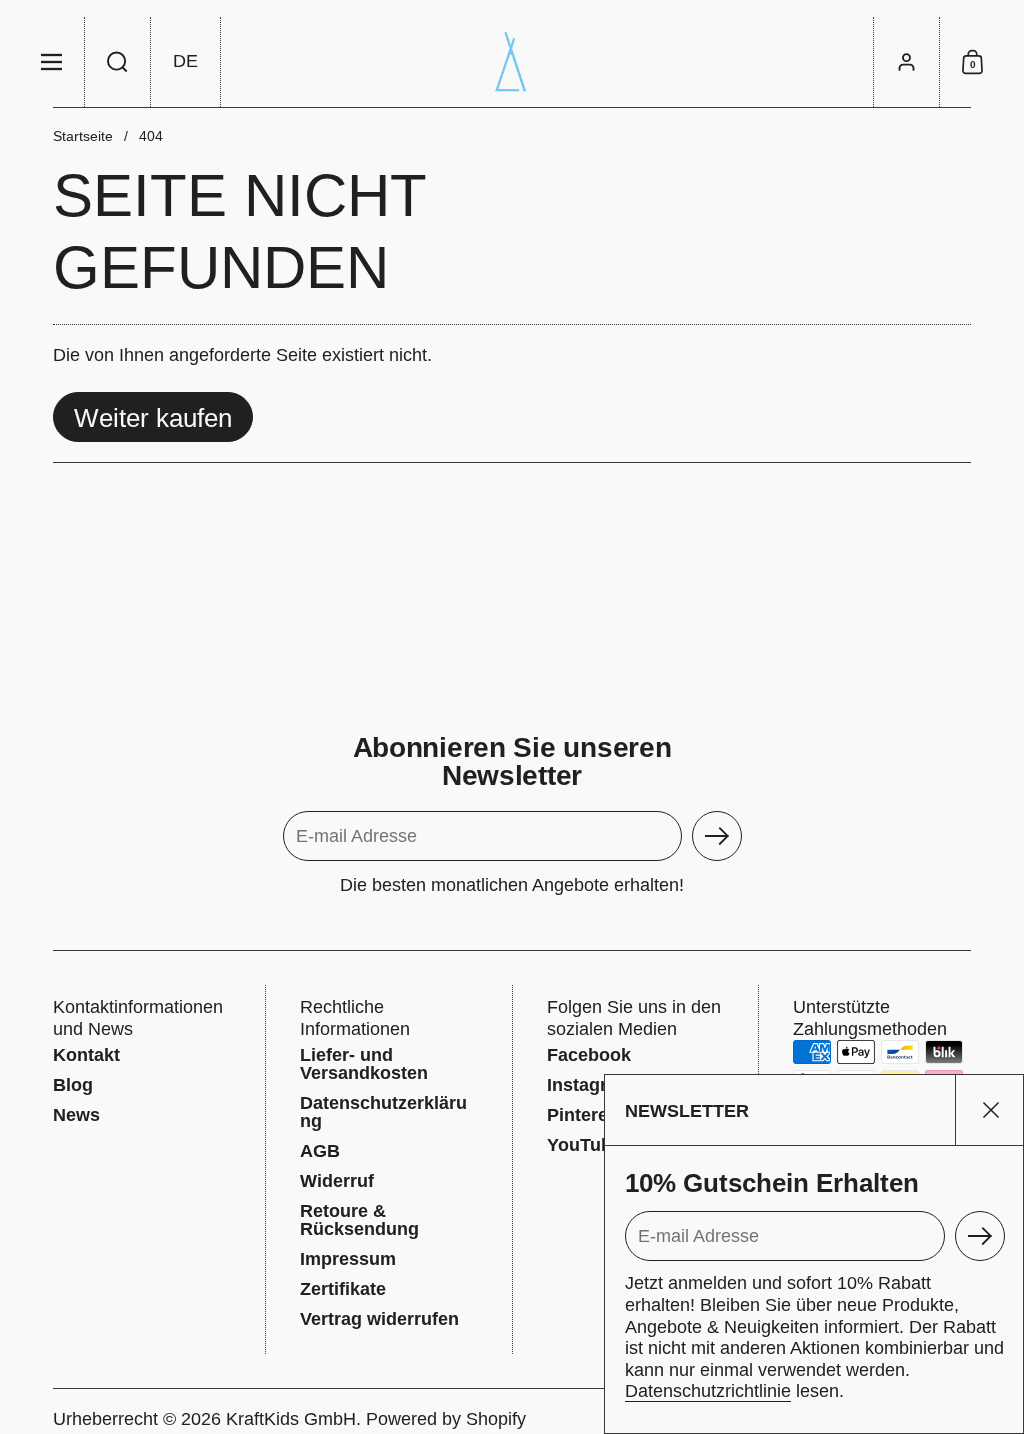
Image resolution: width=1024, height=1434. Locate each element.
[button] (118, 62)
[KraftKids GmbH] (512, 62)
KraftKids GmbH (291, 1419)
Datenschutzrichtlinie (708, 1391)
